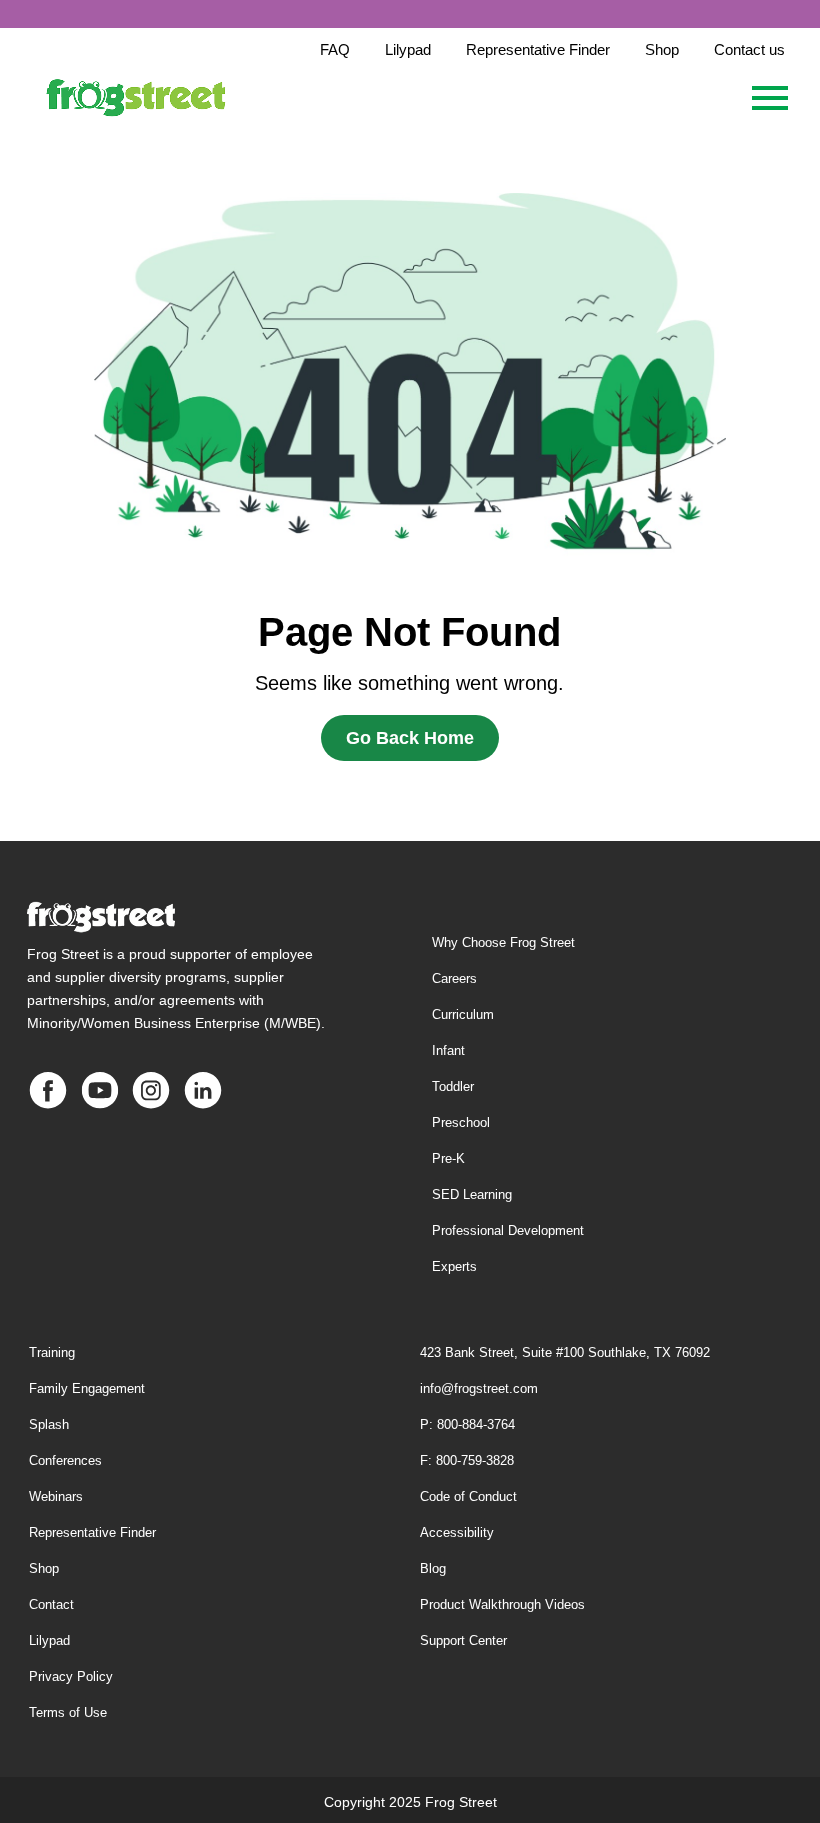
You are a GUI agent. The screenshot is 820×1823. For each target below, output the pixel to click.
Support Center (463, 1640)
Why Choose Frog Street (503, 942)
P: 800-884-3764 (467, 1424)
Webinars (56, 1496)
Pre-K (448, 1158)
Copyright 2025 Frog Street (410, 1802)
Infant (448, 1050)
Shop (44, 1568)
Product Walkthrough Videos (502, 1604)
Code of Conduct (468, 1496)
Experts (454, 1266)
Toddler (453, 1086)
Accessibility (457, 1532)
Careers (454, 978)
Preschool (461, 1122)
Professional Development (508, 1230)
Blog (433, 1568)
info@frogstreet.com (479, 1388)
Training (52, 1352)
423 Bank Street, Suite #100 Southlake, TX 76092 (565, 1352)
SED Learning (472, 1194)
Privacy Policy (71, 1676)
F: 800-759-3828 (467, 1460)
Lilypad (49, 1640)
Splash (49, 1424)
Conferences (65, 1460)
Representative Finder (92, 1532)
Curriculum (463, 1014)
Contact (51, 1604)
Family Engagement (87, 1388)
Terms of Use (68, 1712)
